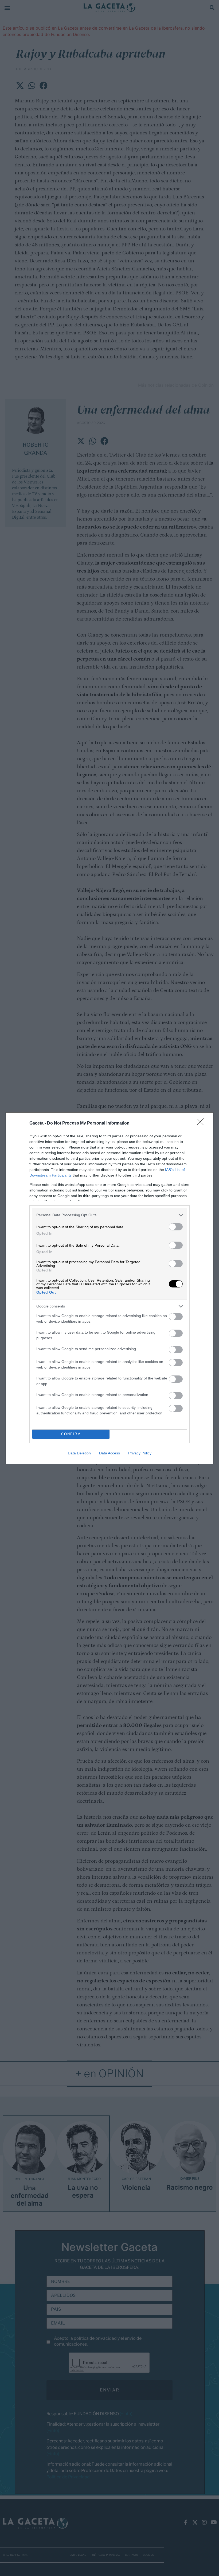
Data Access (109, 1453)
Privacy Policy (140, 1453)
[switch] (176, 1227)
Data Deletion (79, 1453)
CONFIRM (71, 1434)
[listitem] (109, 1215)
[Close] (202, 1123)
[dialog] (109, 1288)
